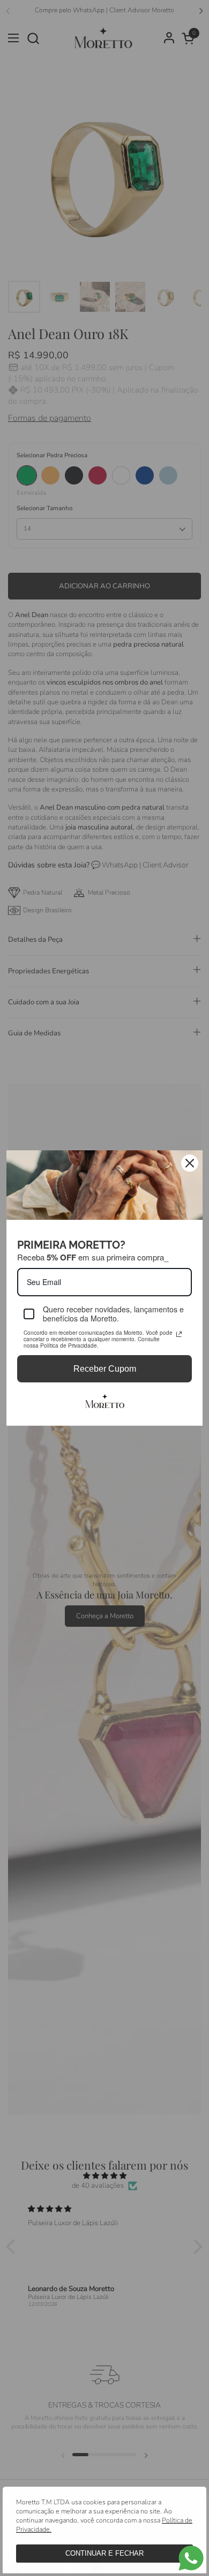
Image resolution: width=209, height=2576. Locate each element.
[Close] (190, 1163)
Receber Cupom (105, 1369)
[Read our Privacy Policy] (179, 1334)
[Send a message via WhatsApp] (191, 2558)
